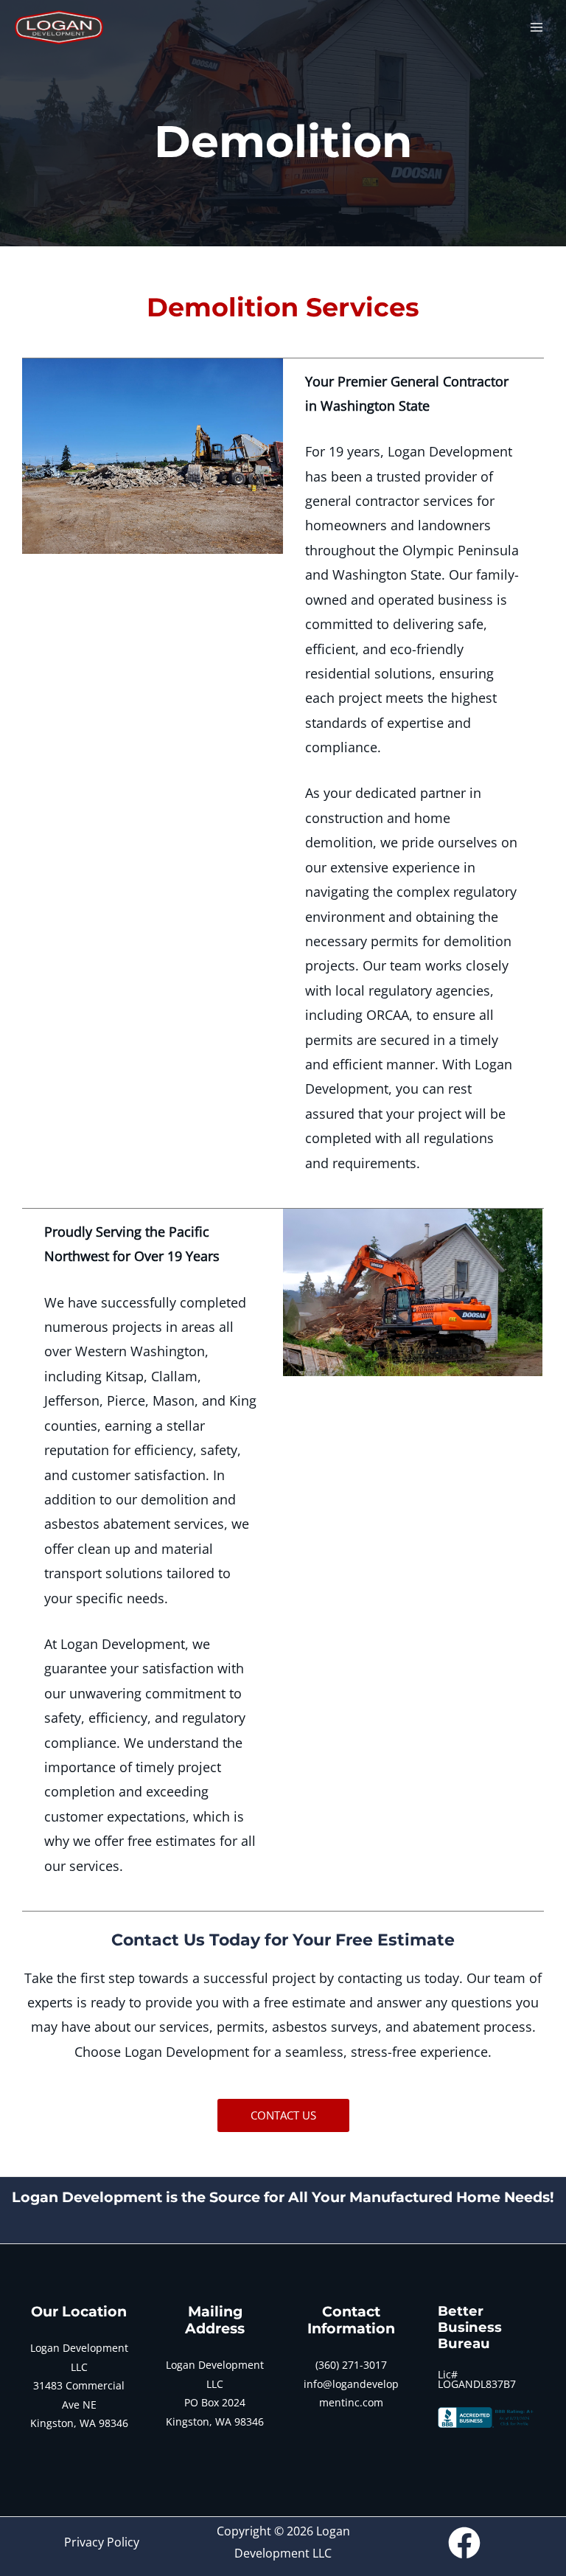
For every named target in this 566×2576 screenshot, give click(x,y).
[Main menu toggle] (537, 27)
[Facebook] (464, 2543)
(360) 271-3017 (351, 2365)
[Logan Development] (59, 27)
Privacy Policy (102, 2542)
